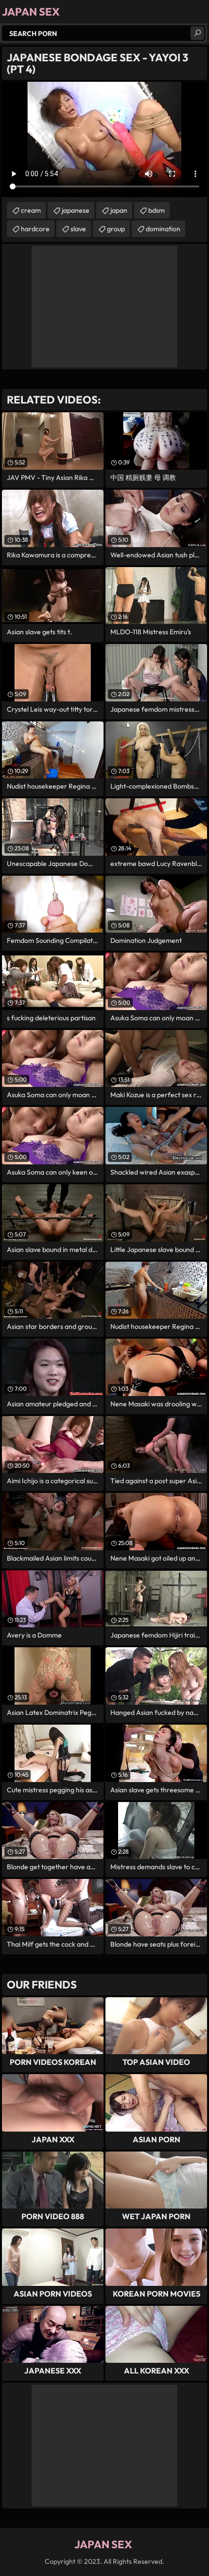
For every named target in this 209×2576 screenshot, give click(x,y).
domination (163, 229)
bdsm (157, 210)
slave (78, 229)
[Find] (197, 33)
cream (31, 210)
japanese (76, 210)
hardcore (35, 229)
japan (119, 210)
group (116, 229)
